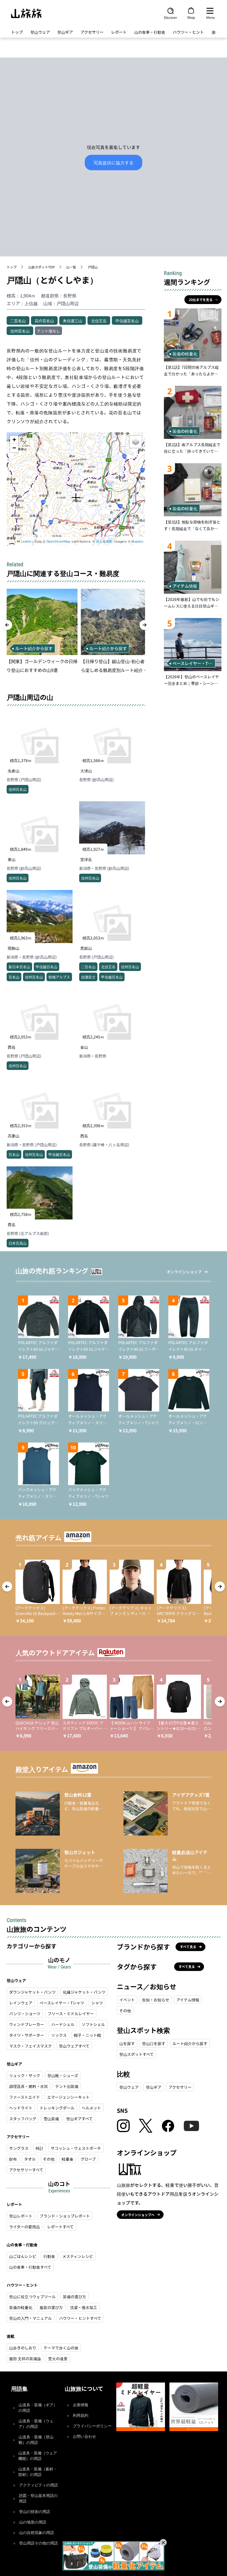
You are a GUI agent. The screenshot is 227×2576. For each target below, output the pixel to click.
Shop (191, 17)
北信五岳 (99, 321)
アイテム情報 (188, 2000)
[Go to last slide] (7, 625)
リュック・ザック (25, 2075)
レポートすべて (60, 2227)
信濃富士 (88, 977)
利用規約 (81, 2416)
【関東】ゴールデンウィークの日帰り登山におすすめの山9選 (42, 666)
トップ (17, 32)
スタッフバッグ (23, 2119)
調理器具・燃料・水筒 (29, 2086)
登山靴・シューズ (63, 2075)
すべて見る (188, 1947)
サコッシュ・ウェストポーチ (76, 2148)
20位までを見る (201, 299)
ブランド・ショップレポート (65, 2216)
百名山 (14, 977)
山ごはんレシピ (23, 2256)
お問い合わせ (84, 2437)
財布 (13, 2159)
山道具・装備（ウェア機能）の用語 (38, 2456)
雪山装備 (51, 2119)
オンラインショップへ (138, 2215)
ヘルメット (91, 2108)
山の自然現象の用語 (37, 2533)
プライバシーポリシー (92, 2426)
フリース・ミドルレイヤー (71, 2014)
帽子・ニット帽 (87, 2035)
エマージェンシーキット (68, 2097)
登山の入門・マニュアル (30, 2318)
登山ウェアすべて (74, 2046)
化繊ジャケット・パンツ (84, 1992)
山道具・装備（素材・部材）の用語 (38, 2472)
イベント (127, 2000)
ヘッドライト (21, 2108)
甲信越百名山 (127, 321)
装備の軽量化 (21, 2307)
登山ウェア (40, 32)
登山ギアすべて (79, 2119)
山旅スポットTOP (42, 267)
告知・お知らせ (156, 2000)
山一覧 (71, 267)
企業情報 (81, 2405)
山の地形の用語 (33, 2522)
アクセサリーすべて (26, 2170)
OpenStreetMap (59, 541)
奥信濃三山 (73, 321)
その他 (49, 2159)
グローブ (88, 2159)
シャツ (97, 2003)
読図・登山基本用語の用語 (38, 2498)
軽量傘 (68, 2159)
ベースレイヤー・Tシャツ (62, 2003)
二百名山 (18, 321)
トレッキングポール (57, 2108)
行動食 (49, 2256)
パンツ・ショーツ (25, 2014)
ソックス (59, 2035)
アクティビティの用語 (38, 2485)
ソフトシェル (93, 2024)
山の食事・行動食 (150, 32)
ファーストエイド (24, 2097)
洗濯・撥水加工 (84, 2307)
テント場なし (48, 331)
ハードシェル (63, 2024)
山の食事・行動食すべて (30, 2267)
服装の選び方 (51, 2307)
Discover (171, 17)
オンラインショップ (184, 1272)
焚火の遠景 (58, 2358)
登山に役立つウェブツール (32, 2297)
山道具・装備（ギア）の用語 (38, 2408)
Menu (211, 17)
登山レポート (21, 2216)
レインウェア (21, 2003)
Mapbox (138, 541)
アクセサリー (92, 32)
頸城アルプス (59, 977)
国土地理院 (104, 541)
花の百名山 (44, 321)
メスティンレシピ (78, 2256)
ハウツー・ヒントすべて (80, 2318)
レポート (119, 32)
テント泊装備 (67, 2086)
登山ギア (65, 32)
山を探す (127, 2043)
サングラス (19, 2148)
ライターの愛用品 (24, 2227)
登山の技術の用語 (35, 2512)
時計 (40, 2148)
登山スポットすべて (136, 2054)
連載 (215, 32)
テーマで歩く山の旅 (61, 2348)
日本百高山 (18, 1243)
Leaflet (26, 541)
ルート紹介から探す (190, 2043)
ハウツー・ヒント (188, 32)
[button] (76, 498)
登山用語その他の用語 (38, 2543)
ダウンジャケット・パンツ (32, 1992)
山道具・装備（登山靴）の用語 (36, 2440)
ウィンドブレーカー (27, 2024)
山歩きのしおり (23, 2348)
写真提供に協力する (114, 163)
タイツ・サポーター (27, 2035)
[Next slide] (145, 625)
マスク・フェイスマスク (30, 2046)
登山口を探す (154, 2043)
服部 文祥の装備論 (25, 2358)
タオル (30, 2159)
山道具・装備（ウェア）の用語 (36, 2424)
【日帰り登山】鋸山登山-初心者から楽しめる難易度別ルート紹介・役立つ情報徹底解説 (116, 666)
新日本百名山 (19, 967)
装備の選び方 (74, 2297)
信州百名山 (20, 331)
